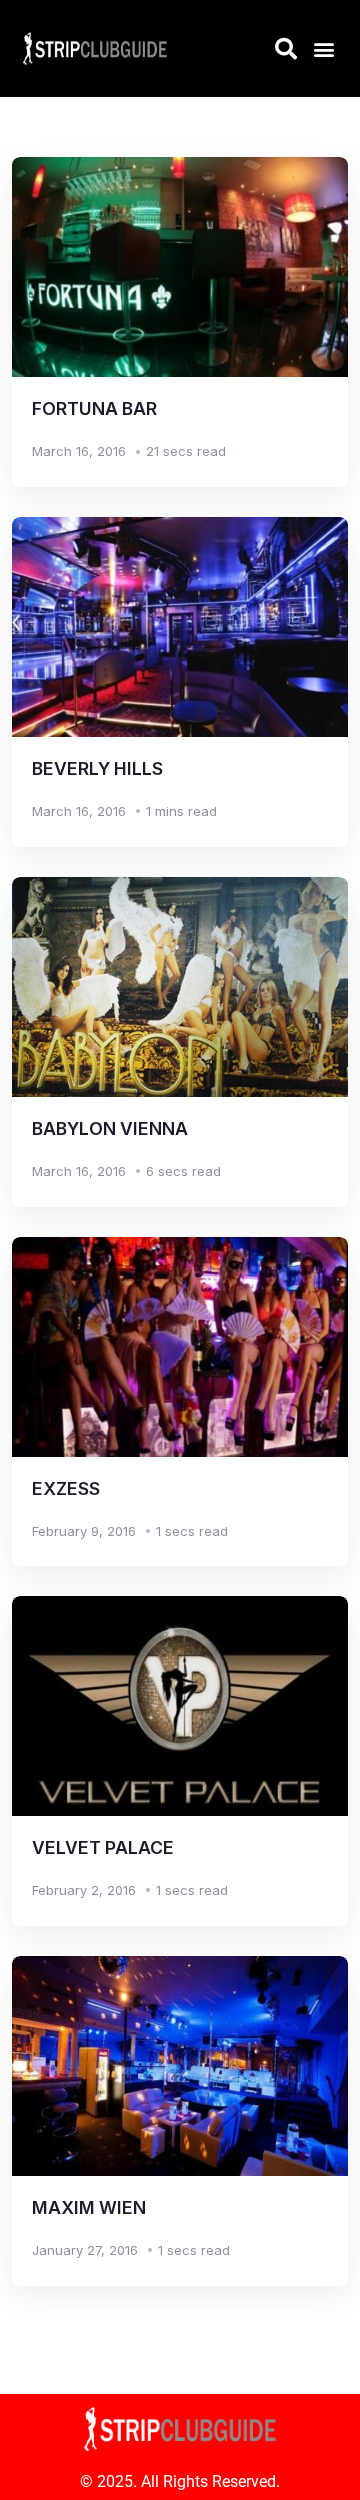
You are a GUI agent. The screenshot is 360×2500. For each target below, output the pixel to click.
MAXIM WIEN (89, 2207)
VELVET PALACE (103, 1847)
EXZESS (66, 1488)
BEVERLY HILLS (97, 768)
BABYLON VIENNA (110, 1128)
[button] (323, 48)
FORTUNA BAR (94, 408)
